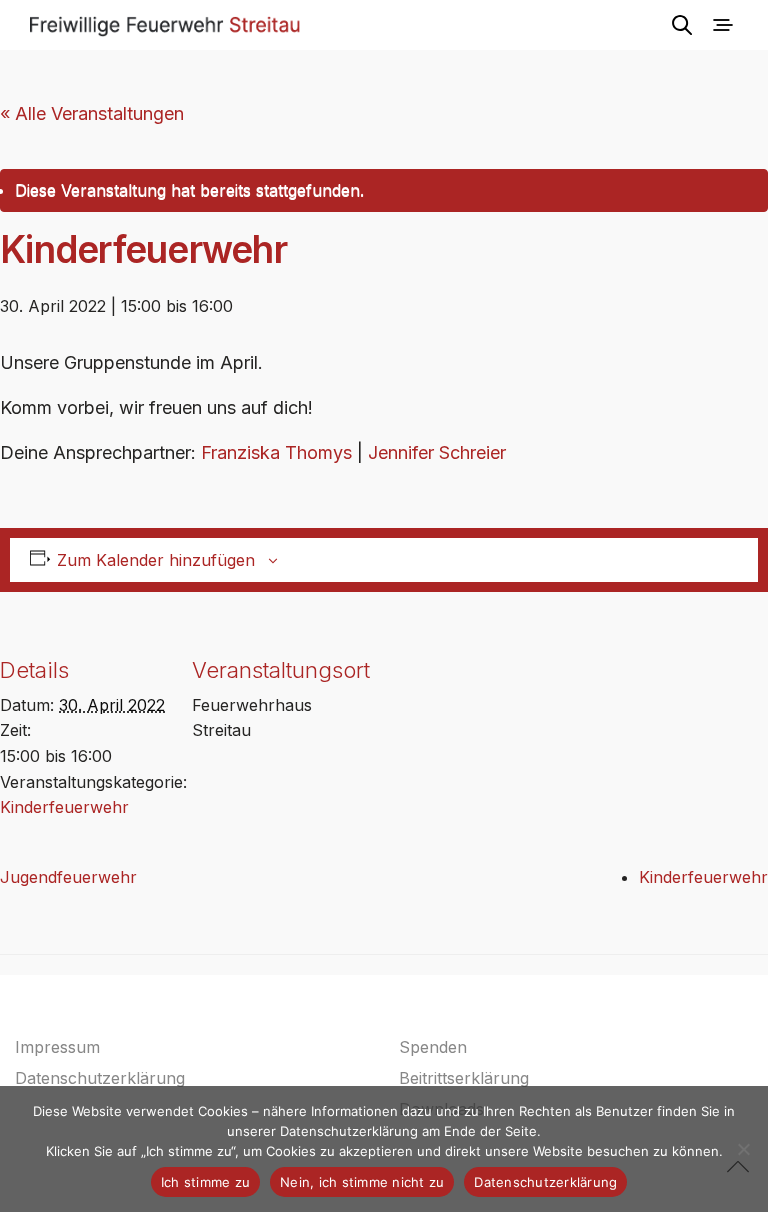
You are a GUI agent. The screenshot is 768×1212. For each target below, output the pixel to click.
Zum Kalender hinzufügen (156, 560)
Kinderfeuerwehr (64, 807)
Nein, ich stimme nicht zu (362, 1182)
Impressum (57, 1047)
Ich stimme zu (205, 1182)
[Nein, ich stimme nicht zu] (743, 1149)
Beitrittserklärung (464, 1078)
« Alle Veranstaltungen (92, 113)
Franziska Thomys (276, 452)
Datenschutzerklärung (100, 1078)
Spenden (433, 1047)
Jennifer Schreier (437, 452)
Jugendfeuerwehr (68, 877)
